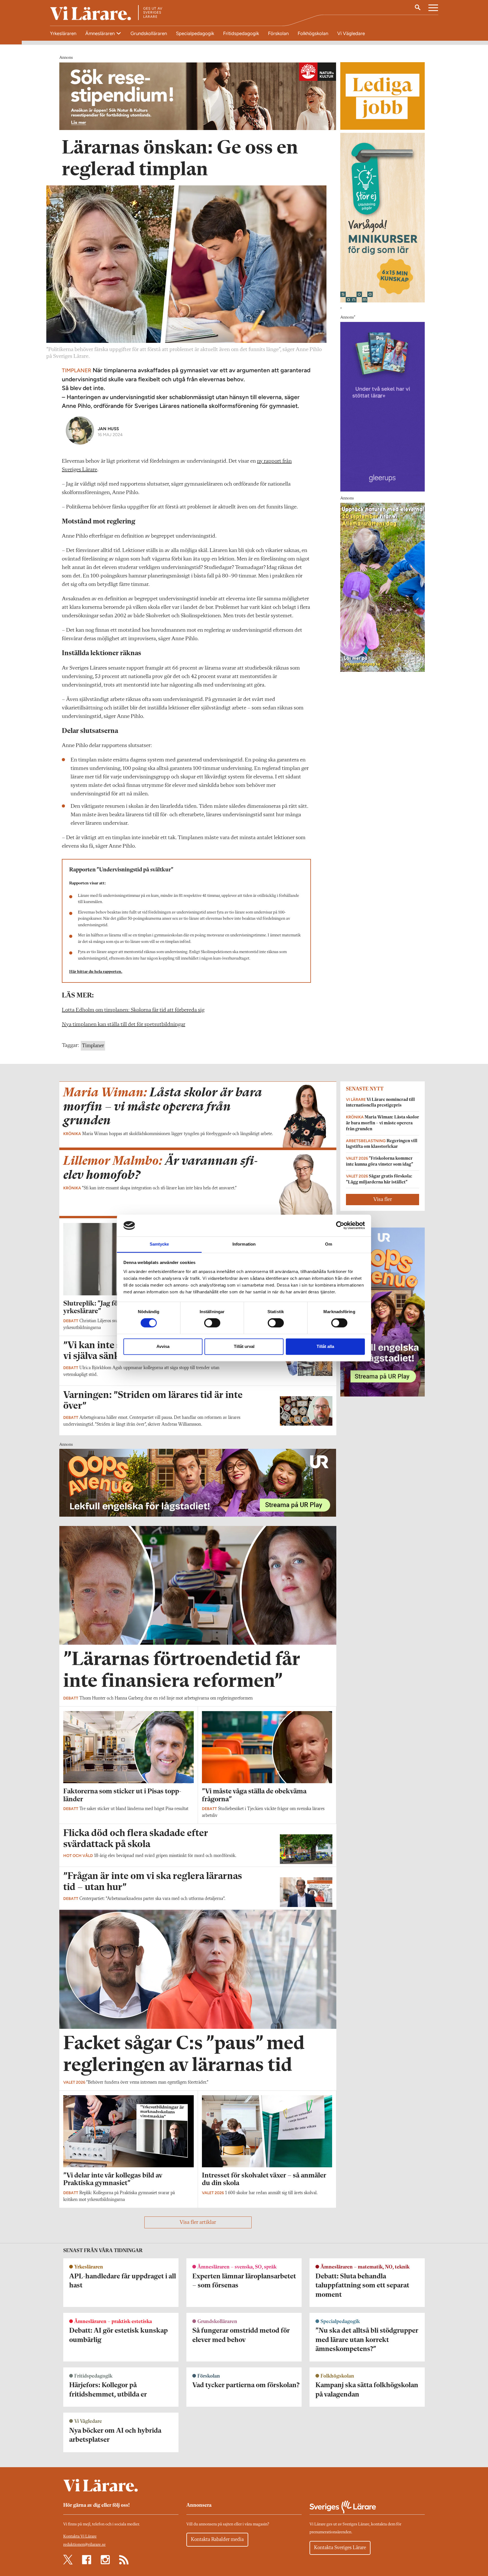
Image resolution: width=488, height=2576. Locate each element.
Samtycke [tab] (159, 1244)
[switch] (212, 1323)
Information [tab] (244, 1244)
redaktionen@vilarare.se (84, 2545)
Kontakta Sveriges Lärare (340, 2548)
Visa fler (383, 1200)
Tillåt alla (325, 1346)
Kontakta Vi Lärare (80, 2537)
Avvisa (163, 1346)
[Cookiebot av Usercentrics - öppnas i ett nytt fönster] (340, 1226)
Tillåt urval (244, 1346)
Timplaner (93, 1046)
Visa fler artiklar (198, 2222)
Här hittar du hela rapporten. (96, 972)
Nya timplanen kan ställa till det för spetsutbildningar (124, 1025)
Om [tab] (329, 1244)
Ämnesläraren (101, 33)
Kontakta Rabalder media (217, 2540)
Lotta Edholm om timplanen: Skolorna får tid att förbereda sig (133, 1010)
